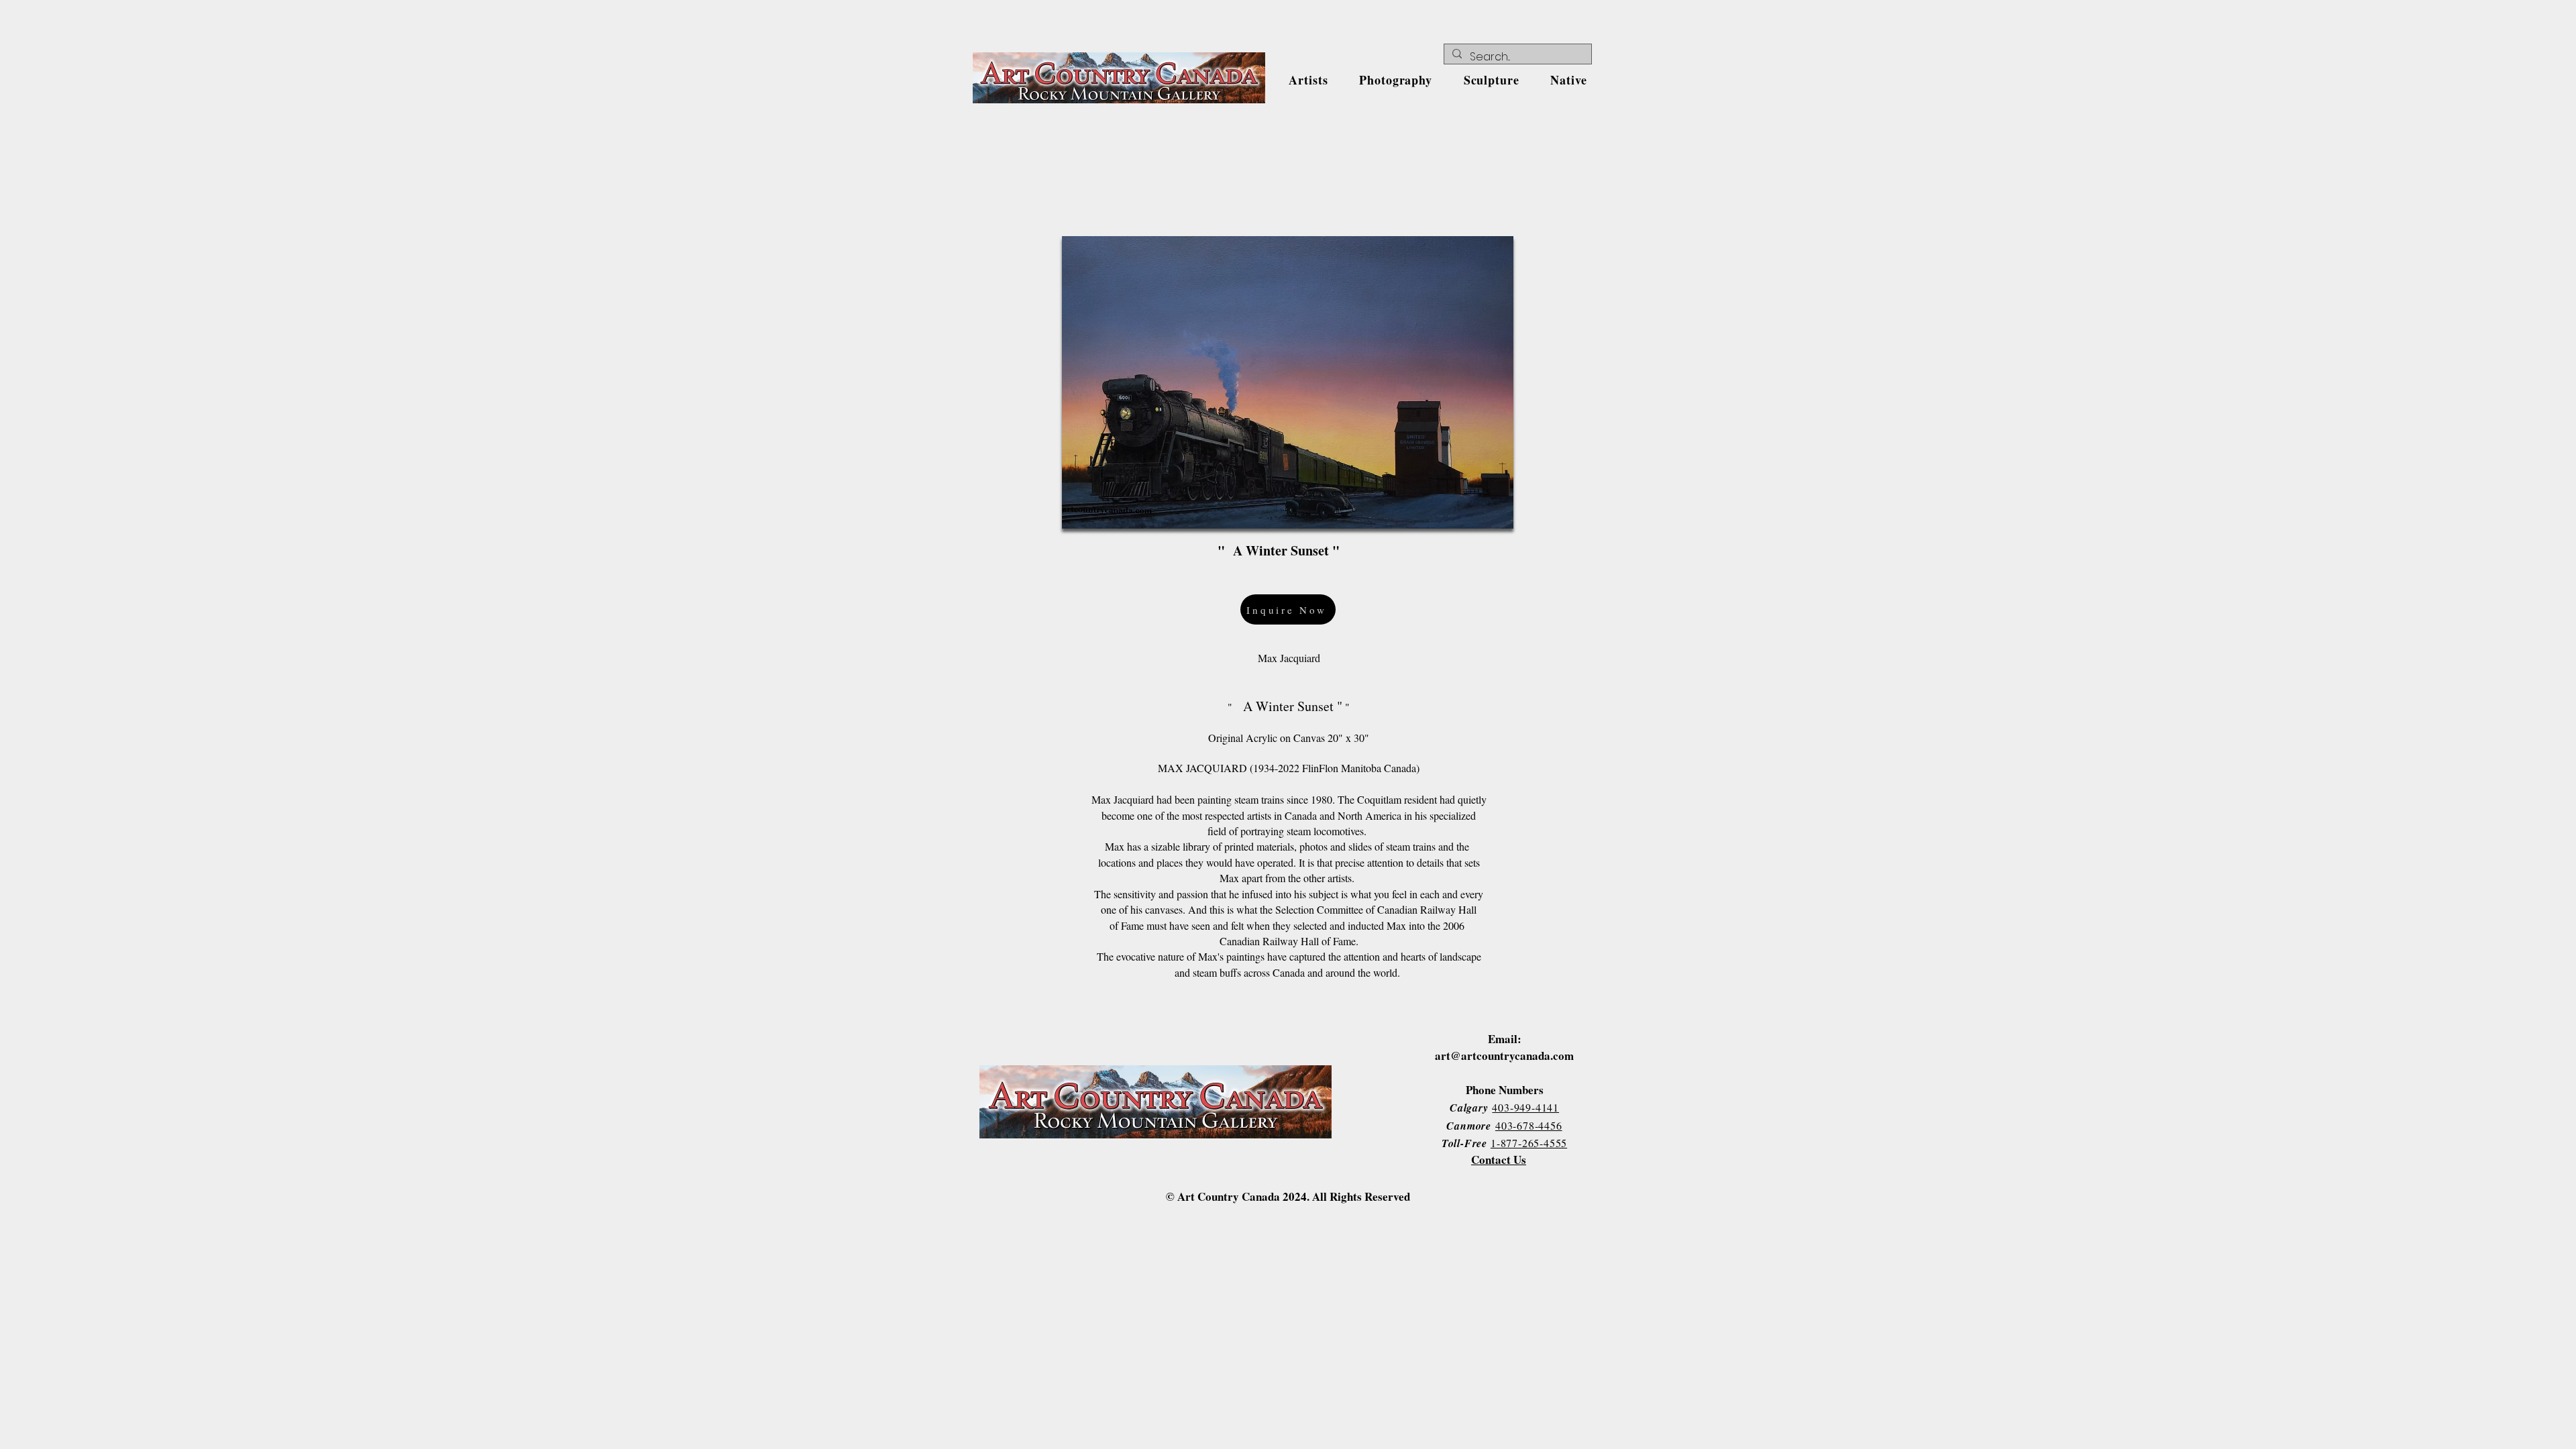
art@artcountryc (1478, 1056)
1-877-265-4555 (1529, 1143)
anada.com (1547, 1056)
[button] (1308, 80)
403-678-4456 (1529, 1125)
